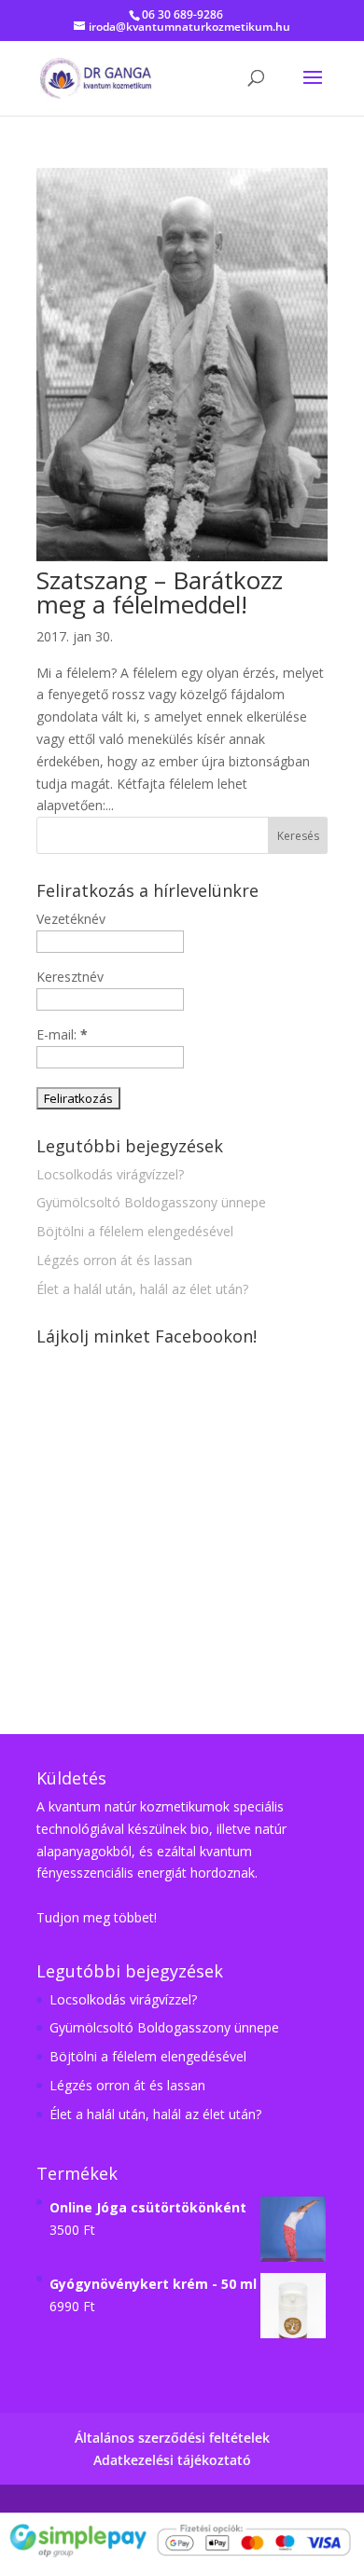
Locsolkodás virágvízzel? (110, 1174)
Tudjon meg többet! (97, 1917)
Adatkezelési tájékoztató (172, 2460)
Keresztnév (70, 977)
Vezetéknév (71, 919)
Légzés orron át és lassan (114, 1260)
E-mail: (62, 1034)
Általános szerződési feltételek (172, 2438)
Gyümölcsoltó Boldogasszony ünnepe (151, 1202)
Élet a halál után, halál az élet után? (142, 1289)
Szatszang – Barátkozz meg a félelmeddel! (160, 592)
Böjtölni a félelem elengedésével (135, 1231)
